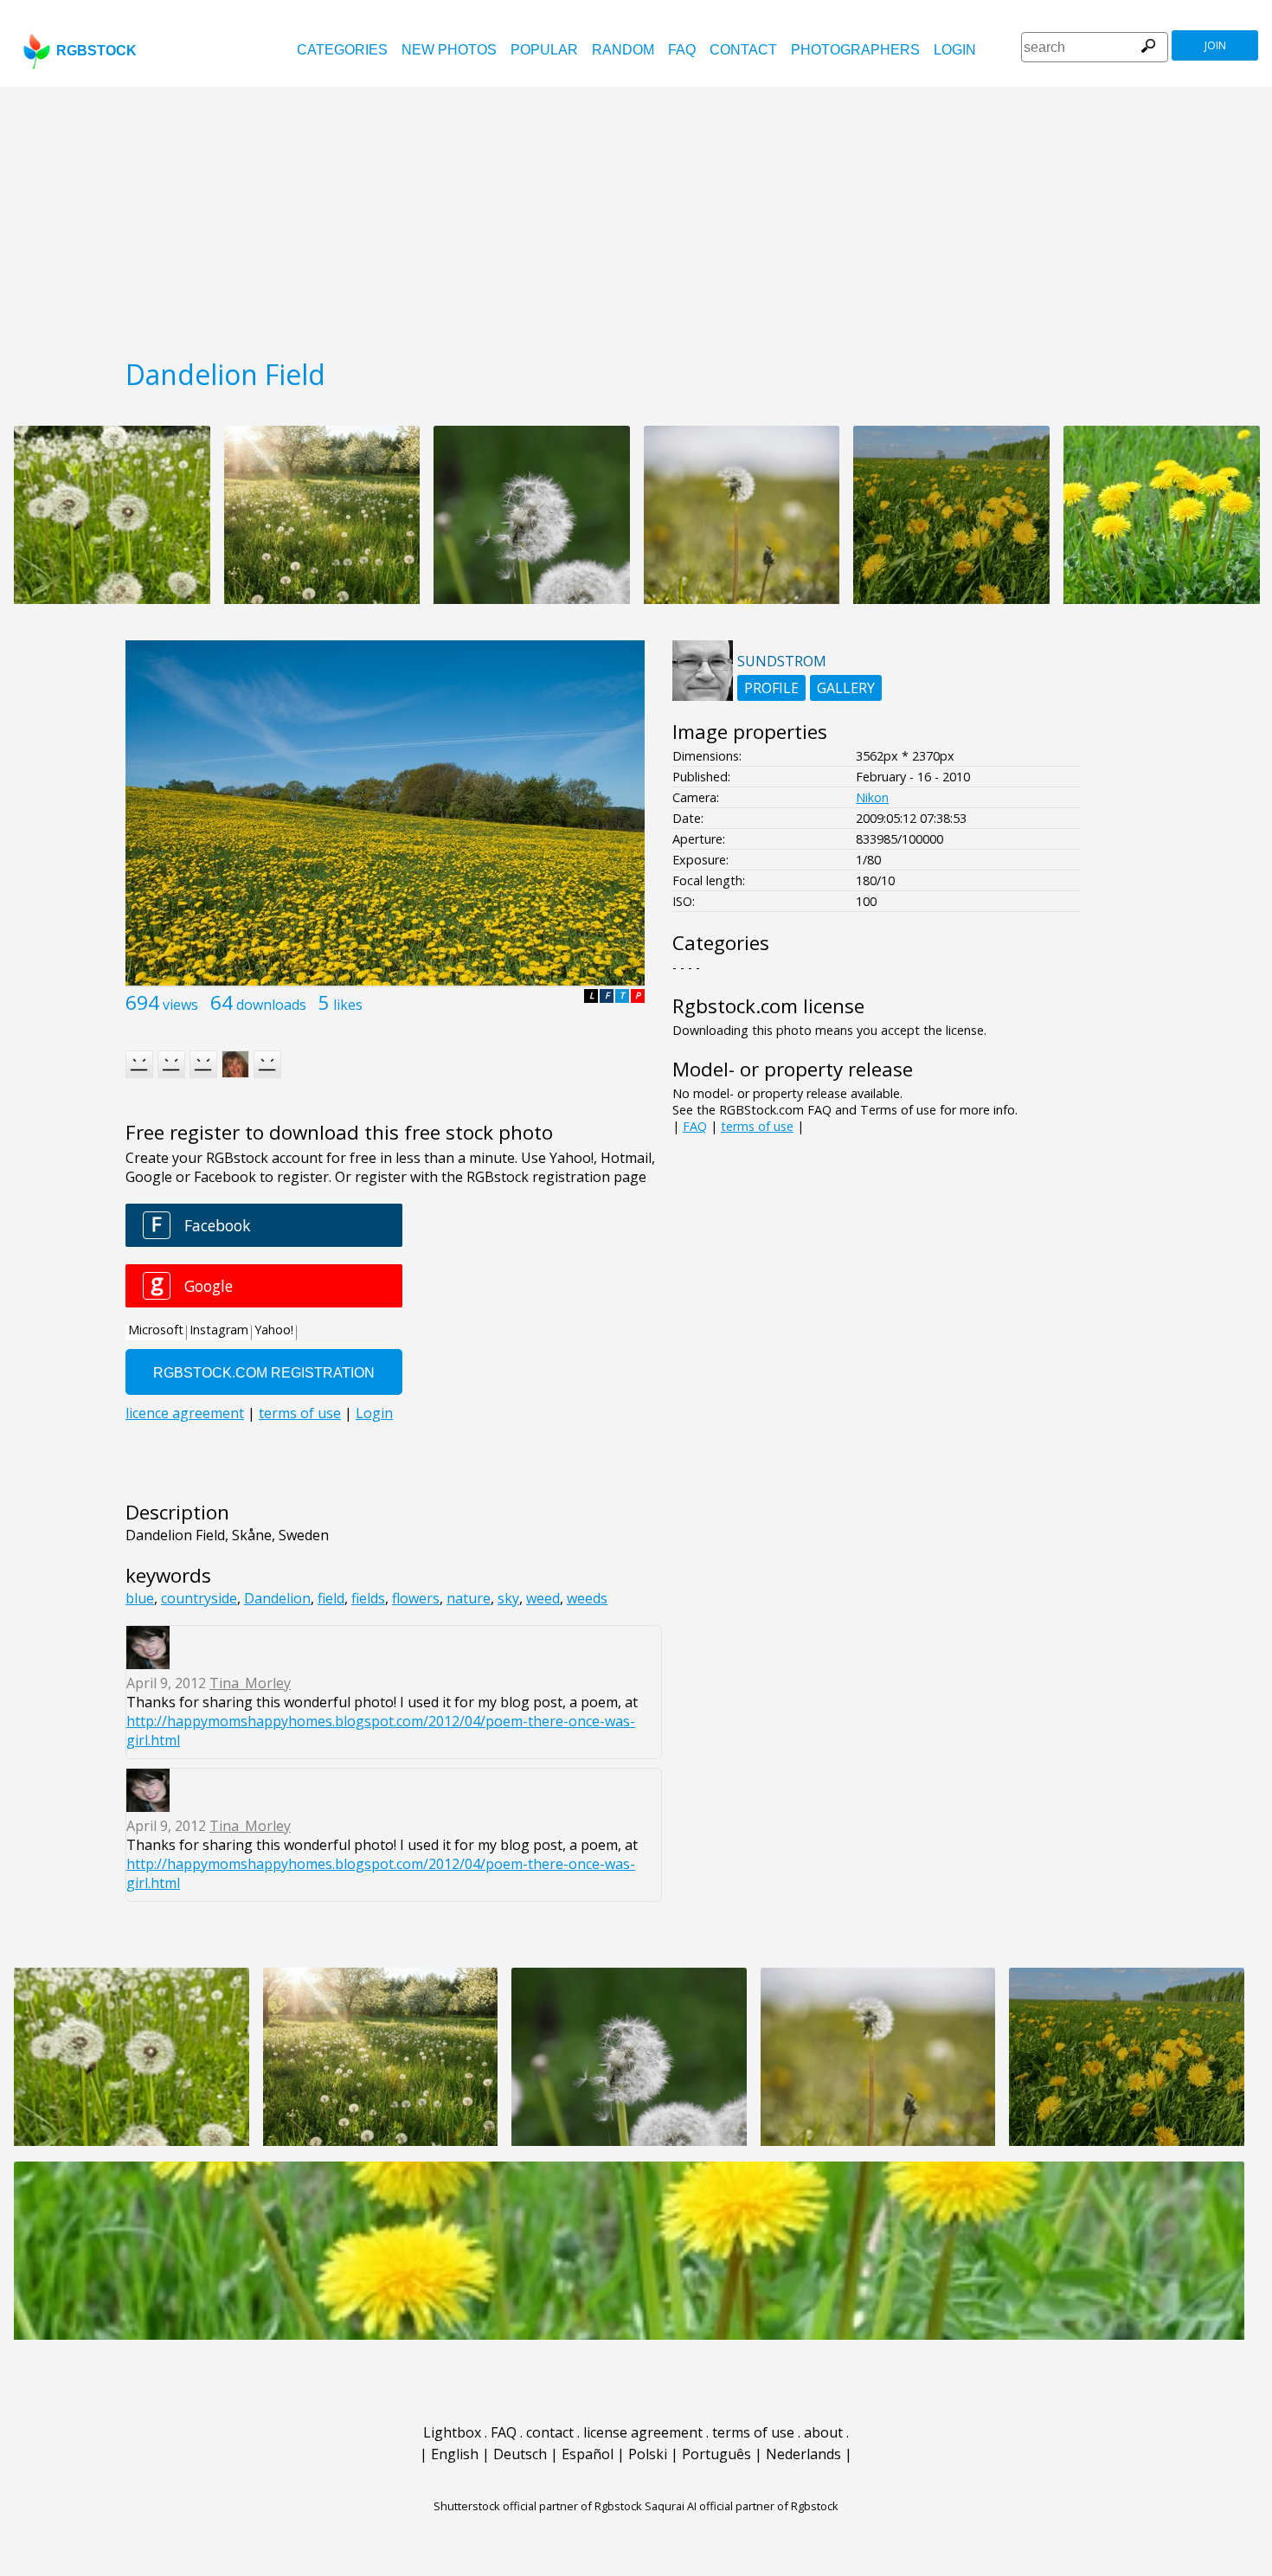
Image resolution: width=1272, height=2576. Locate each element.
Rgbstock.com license (768, 1006)
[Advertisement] (636, 216)
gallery (846, 688)
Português (716, 2454)
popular (544, 50)
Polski (648, 2454)
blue (140, 1598)
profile (771, 688)
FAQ (682, 50)
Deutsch (520, 2454)
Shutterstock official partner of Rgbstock (538, 2506)
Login (955, 50)
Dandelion (277, 1598)
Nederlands (803, 2454)
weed (543, 1598)
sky (508, 1598)
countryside (199, 1598)
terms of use (757, 1126)
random (623, 50)
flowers (416, 1598)
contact (743, 50)
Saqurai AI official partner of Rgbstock (742, 2506)
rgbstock (96, 51)
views (180, 1005)
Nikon (872, 797)
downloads (271, 1005)
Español (588, 2454)
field (331, 1598)
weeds (587, 1598)
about (823, 2432)
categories (342, 50)
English (455, 2454)
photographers (855, 50)
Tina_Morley (250, 1683)
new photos (449, 50)
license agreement (643, 2432)
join (1215, 45)
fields (368, 1598)
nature (469, 1598)
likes (348, 1005)
